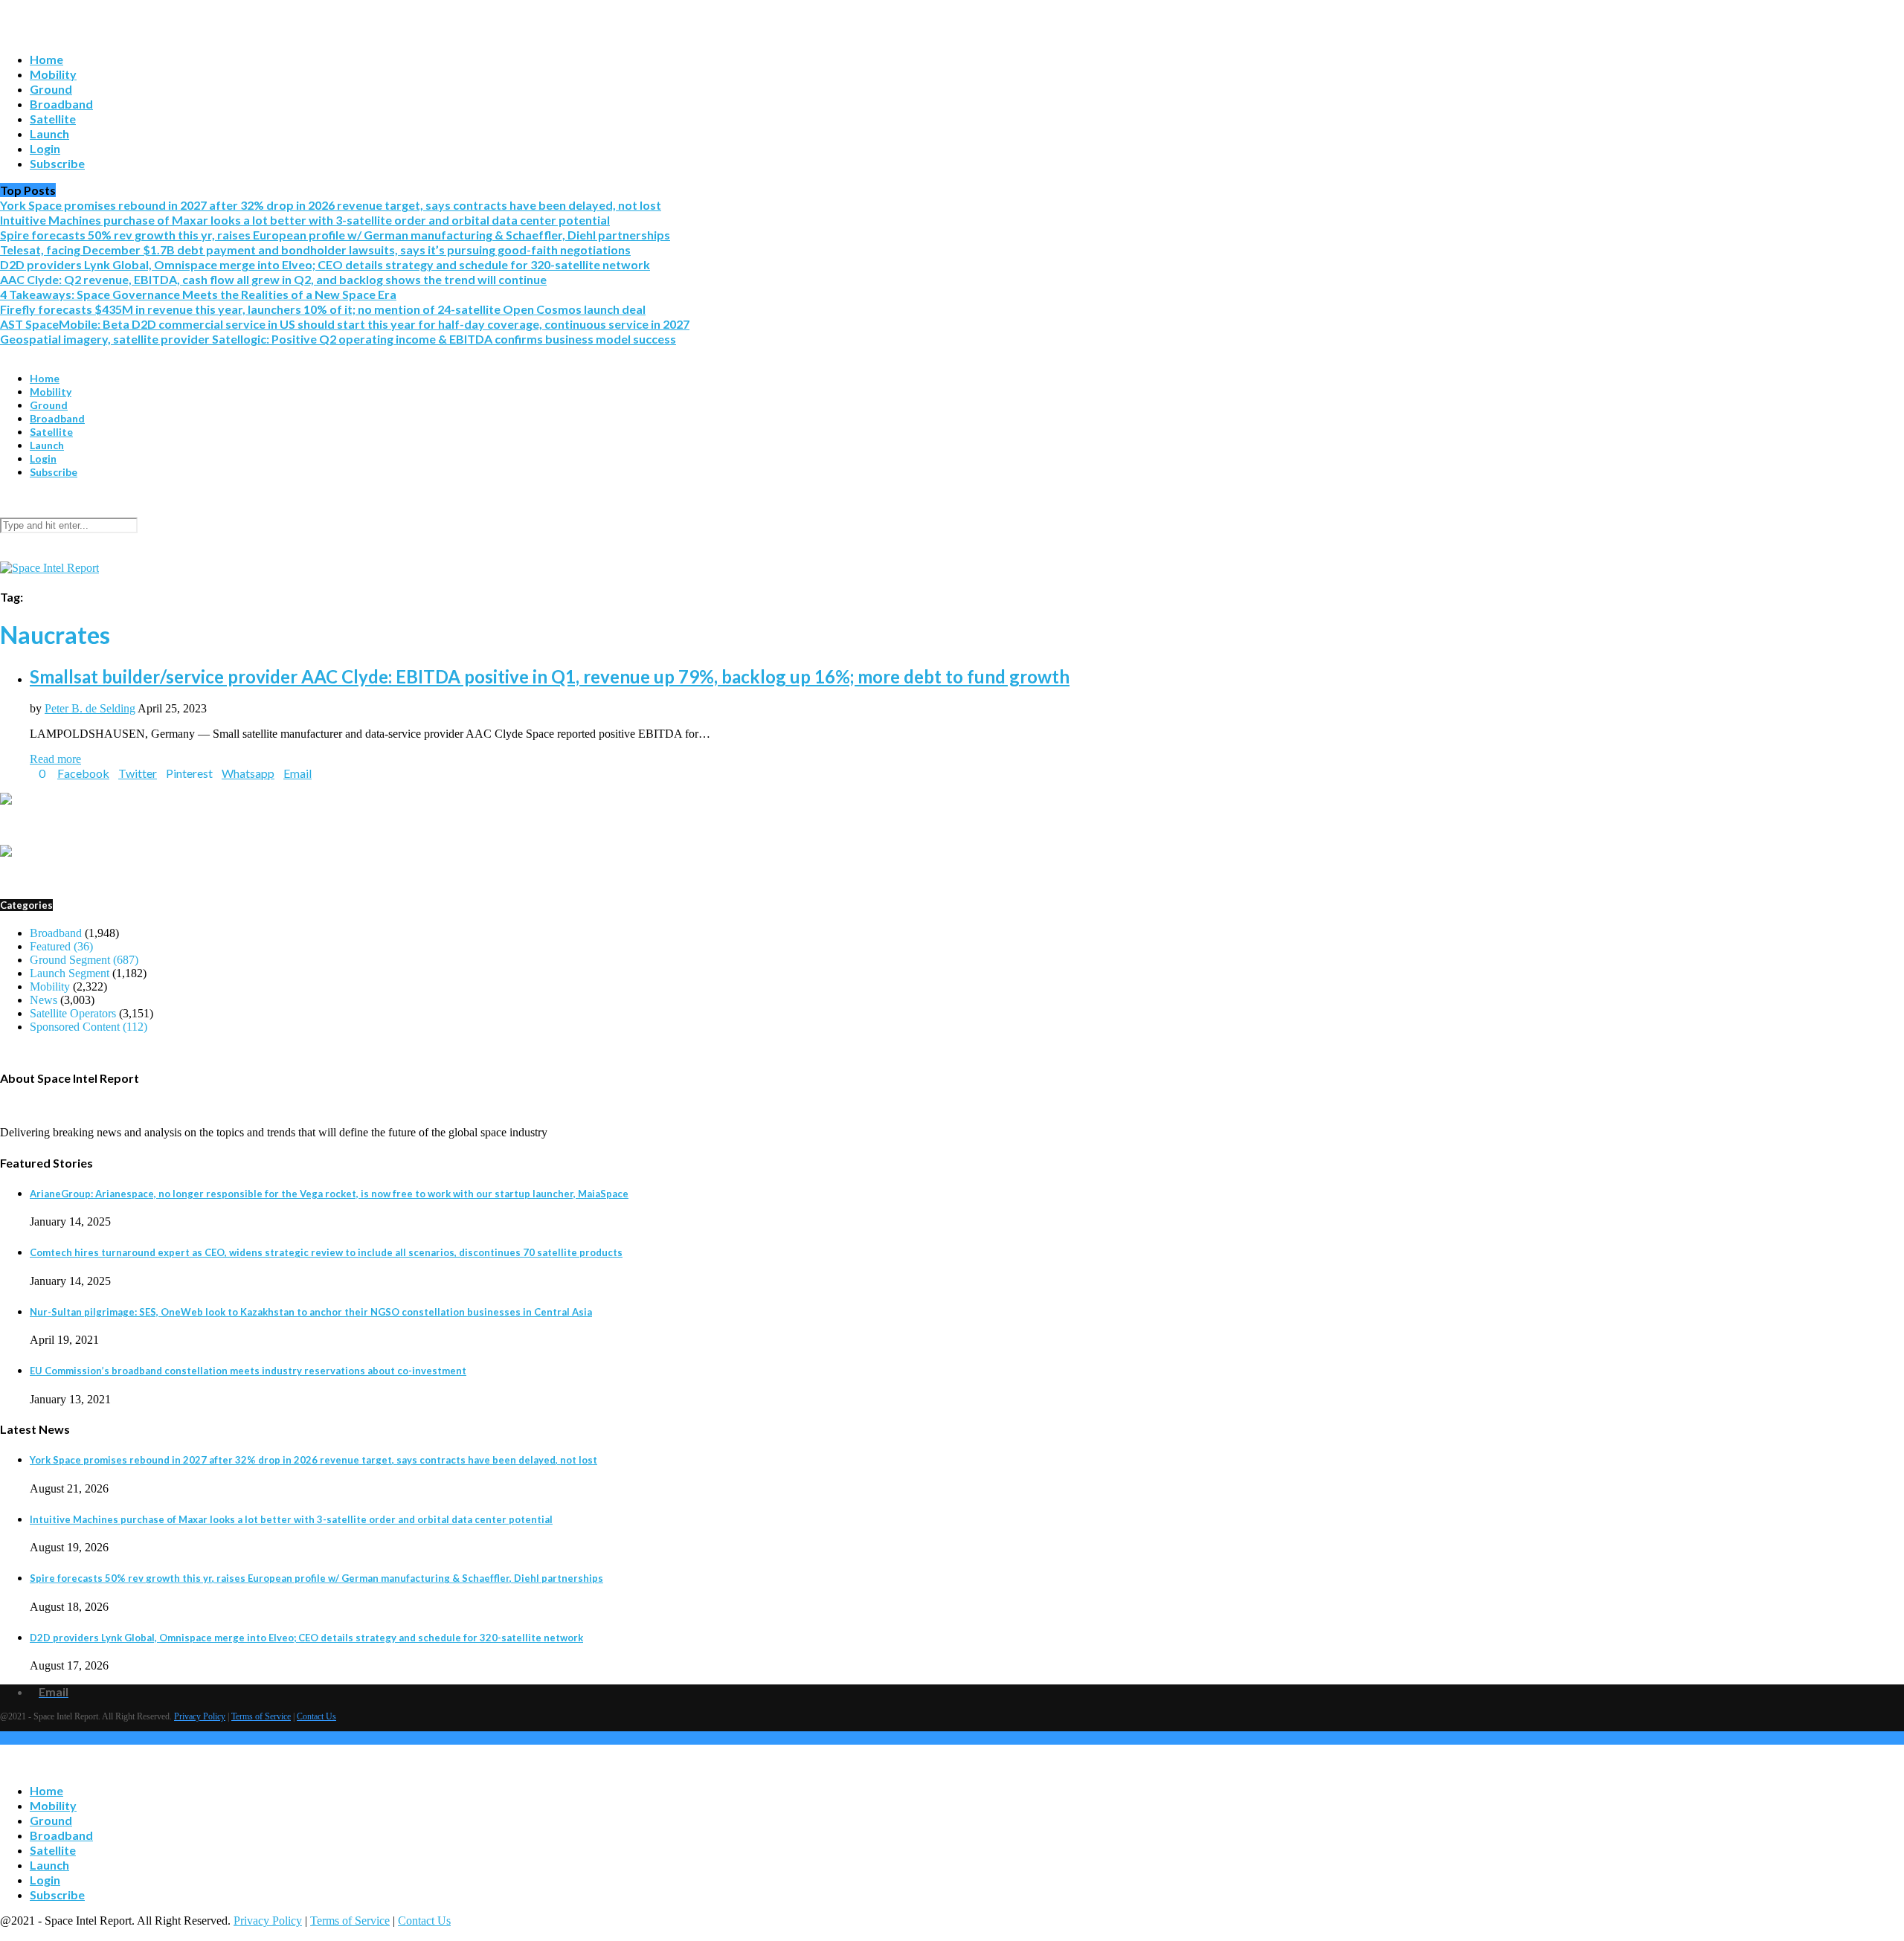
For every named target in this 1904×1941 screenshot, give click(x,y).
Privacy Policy (200, 1716)
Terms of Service (261, 1716)
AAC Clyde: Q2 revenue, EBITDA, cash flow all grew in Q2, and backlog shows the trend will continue (273, 279)
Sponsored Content (89, 1027)
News (44, 1000)
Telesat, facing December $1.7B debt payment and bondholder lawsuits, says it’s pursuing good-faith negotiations (315, 250)
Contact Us (316, 1716)
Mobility (53, 74)
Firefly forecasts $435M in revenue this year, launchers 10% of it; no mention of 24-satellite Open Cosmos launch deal (323, 309)
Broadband (61, 104)
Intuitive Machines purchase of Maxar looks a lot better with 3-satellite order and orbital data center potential (305, 220)
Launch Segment (70, 973)
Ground (51, 89)
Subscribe (57, 163)
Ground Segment (84, 960)
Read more (55, 759)
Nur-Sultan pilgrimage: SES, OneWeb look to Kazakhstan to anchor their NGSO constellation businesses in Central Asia (311, 1312)
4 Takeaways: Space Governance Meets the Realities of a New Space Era (198, 294)
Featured (61, 946)
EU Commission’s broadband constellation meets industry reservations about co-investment (248, 1371)
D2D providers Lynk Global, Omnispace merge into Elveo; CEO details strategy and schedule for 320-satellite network (325, 264)
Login (45, 148)
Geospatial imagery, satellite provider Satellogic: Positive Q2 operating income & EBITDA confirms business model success (338, 339)
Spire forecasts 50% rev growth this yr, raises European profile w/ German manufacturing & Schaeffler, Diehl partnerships (335, 235)
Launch (49, 133)
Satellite (53, 119)
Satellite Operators (73, 1013)
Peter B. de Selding (90, 708)
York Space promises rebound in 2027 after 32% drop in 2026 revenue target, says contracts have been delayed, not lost (331, 205)
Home (46, 59)
